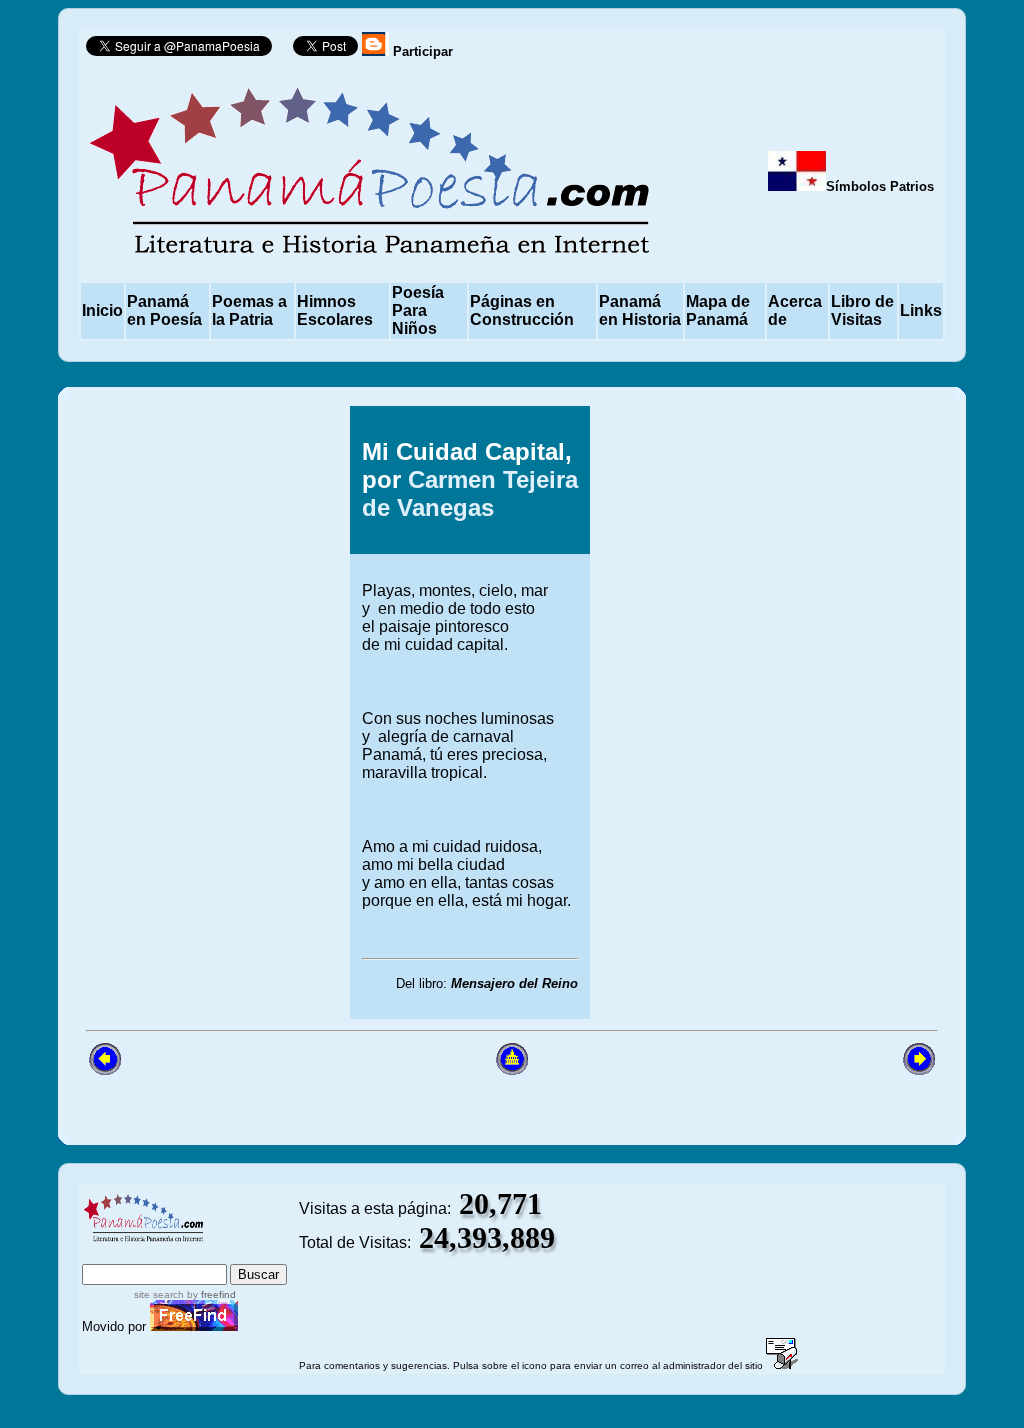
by (210, 1294)
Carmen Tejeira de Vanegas (470, 493)
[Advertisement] (806, 712)
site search (159, 1294)
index (105, 1254)
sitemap (167, 1254)
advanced (254, 1254)
